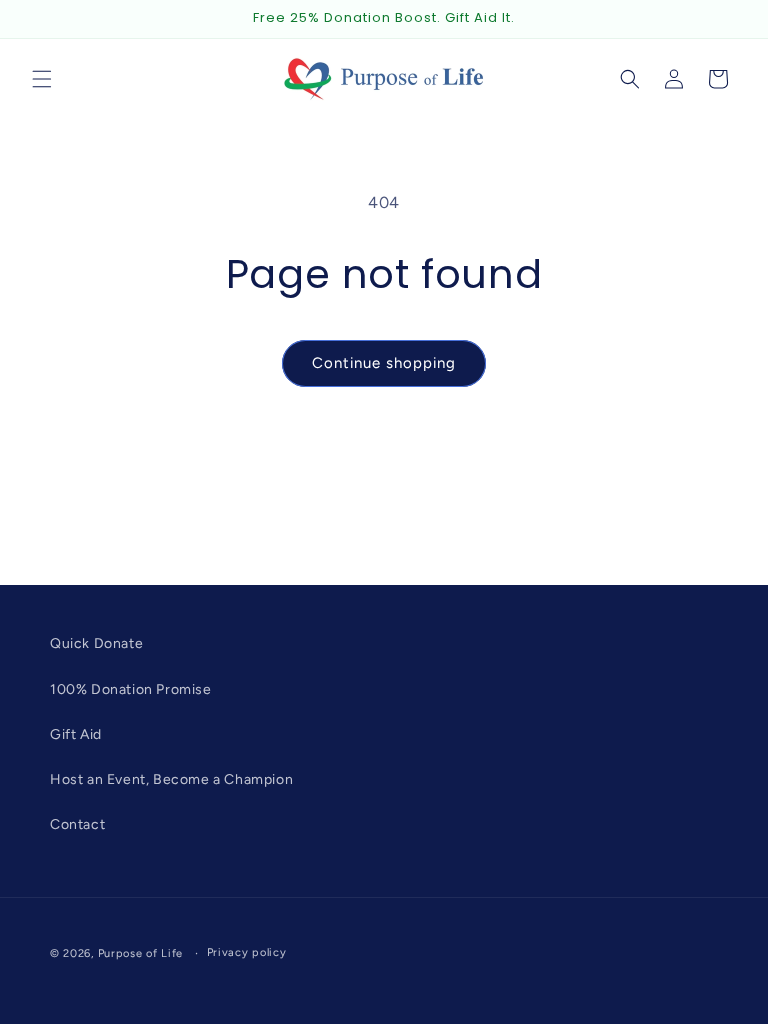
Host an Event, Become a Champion (171, 779)
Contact (77, 824)
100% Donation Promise (131, 689)
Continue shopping (384, 363)
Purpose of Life (141, 953)
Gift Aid (76, 734)
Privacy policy (247, 952)
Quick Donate (96, 643)
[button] (42, 79)
